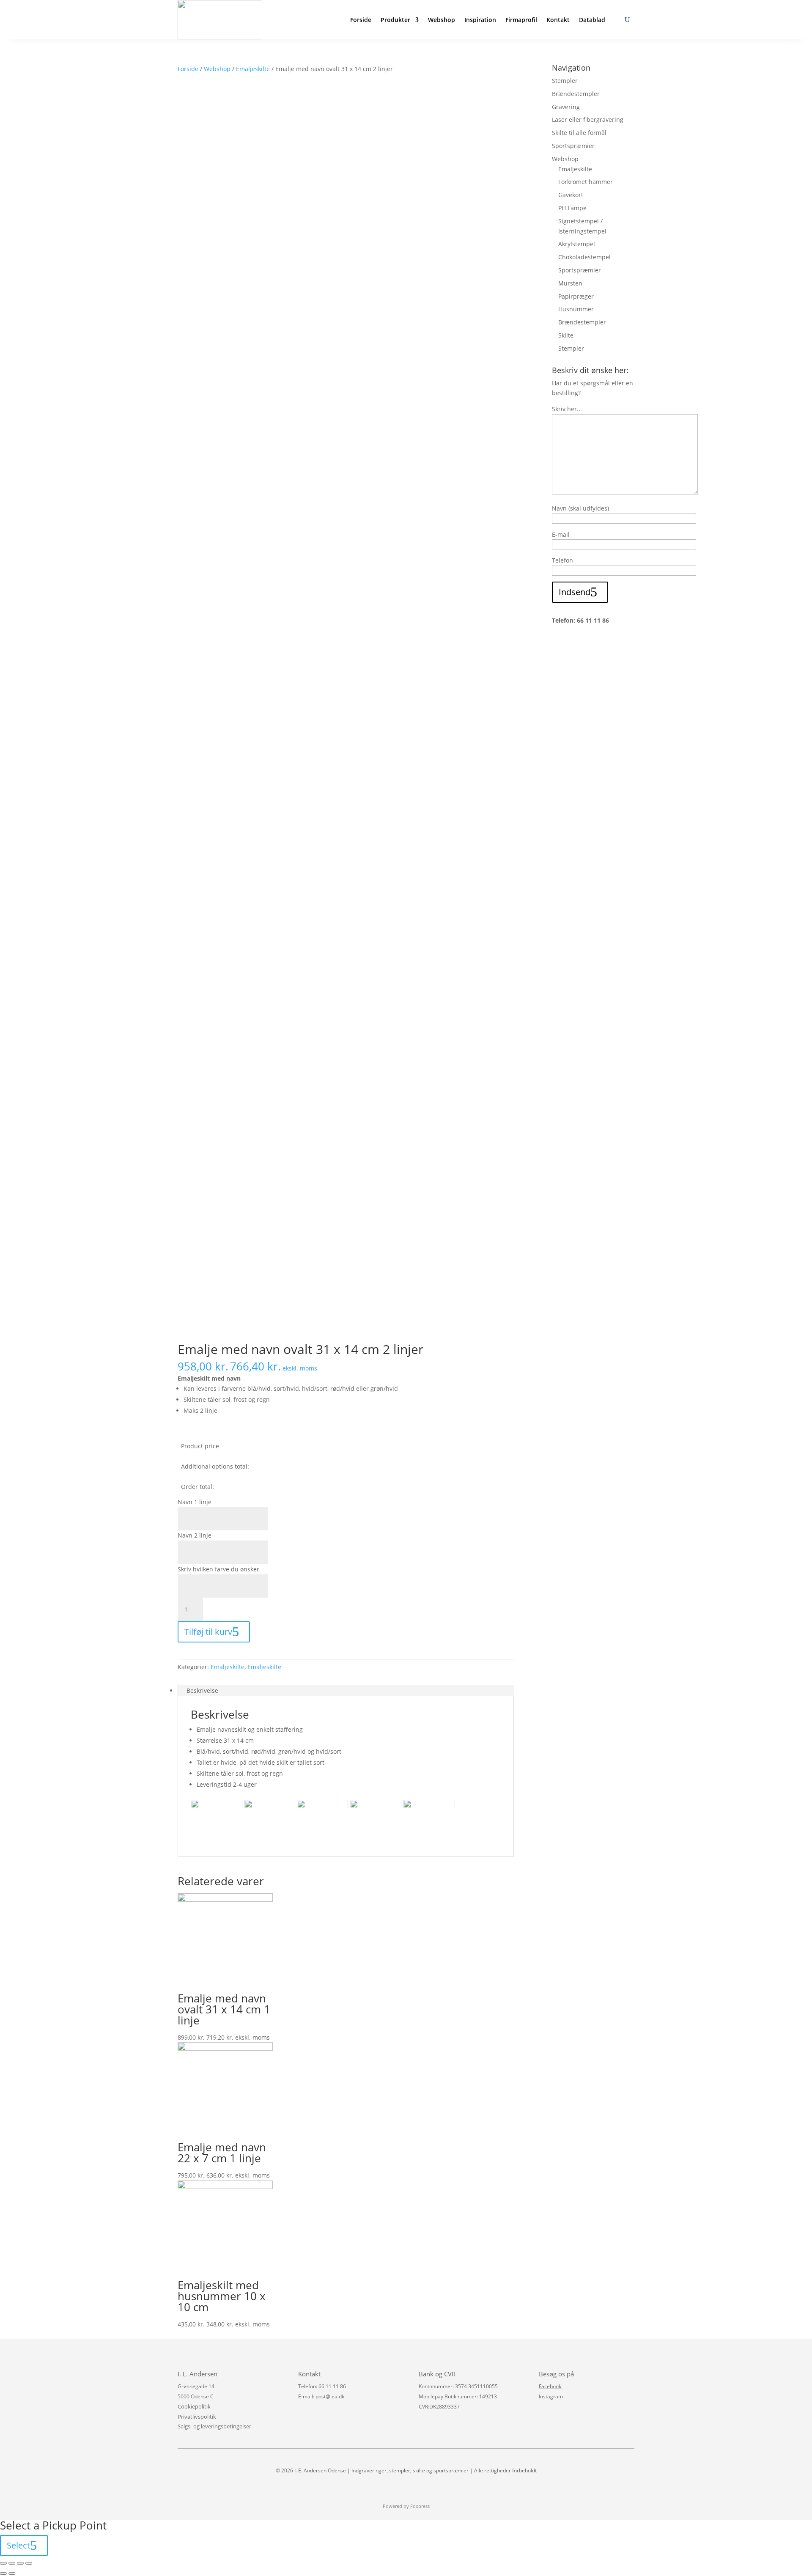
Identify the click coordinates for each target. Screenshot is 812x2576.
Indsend (575, 592)
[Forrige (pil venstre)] (3, 2573)
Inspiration (480, 20)
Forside (361, 20)
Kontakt (558, 20)
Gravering (566, 107)
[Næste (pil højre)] (12, 2573)
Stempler (565, 81)
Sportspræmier (573, 146)
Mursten (570, 283)
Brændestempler (576, 94)
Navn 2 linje (195, 1535)
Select (18, 2545)
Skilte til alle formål (579, 133)
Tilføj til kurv (208, 1632)
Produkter (395, 20)
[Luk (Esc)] (3, 2563)
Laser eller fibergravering (588, 119)
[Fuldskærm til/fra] (20, 2563)
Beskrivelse (202, 1690)
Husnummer (576, 309)
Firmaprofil (521, 20)
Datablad (592, 20)
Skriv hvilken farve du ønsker (218, 1569)
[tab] (346, 1691)
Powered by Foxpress (406, 2506)
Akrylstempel (577, 244)
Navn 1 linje (195, 1502)
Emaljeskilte (253, 69)
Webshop (442, 20)
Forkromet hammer (586, 182)
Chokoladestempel (584, 257)
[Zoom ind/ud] (29, 2563)
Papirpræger (576, 296)
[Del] (12, 2563)
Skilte (566, 335)
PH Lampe (572, 208)
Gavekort (571, 195)
